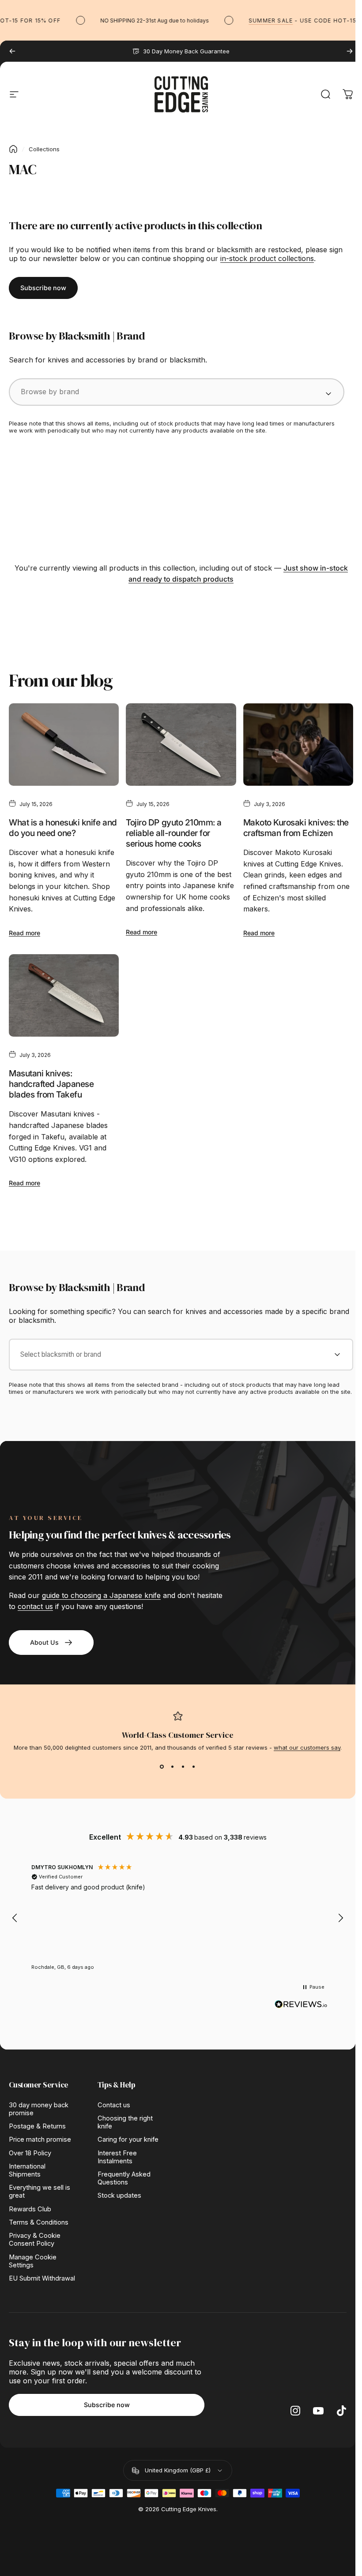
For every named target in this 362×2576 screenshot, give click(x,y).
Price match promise (40, 2139)
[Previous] (12, 51)
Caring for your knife (128, 2139)
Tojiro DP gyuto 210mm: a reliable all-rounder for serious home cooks (173, 833)
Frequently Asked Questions (124, 2178)
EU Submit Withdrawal (42, 2278)
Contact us (114, 2105)
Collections (44, 149)
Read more (25, 933)
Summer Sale (256, 21)
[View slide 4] (194, 1767)
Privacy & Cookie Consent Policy (35, 2240)
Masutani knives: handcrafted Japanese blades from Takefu (51, 1084)
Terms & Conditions (39, 2222)
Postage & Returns (37, 2126)
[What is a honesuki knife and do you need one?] (64, 745)
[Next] (350, 51)
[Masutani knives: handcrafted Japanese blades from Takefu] (64, 995)
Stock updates (119, 2195)
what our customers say (307, 1747)
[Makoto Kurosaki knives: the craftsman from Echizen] (298, 745)
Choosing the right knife (125, 2122)
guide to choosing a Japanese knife (101, 1595)
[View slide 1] (162, 1767)
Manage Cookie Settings (33, 2261)
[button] (15, 1918)
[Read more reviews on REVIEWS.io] (301, 2005)
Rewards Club (30, 2209)
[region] (178, 1918)
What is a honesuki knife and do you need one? (63, 828)
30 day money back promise (39, 2109)
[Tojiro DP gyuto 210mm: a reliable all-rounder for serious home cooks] (181, 745)
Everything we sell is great (40, 2191)
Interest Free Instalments (117, 2157)
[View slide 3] (183, 1767)
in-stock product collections (267, 258)
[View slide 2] (173, 1767)
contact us (35, 1606)
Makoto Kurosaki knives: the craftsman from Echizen (296, 828)
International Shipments (27, 2170)
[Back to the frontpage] (13, 149)
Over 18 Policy (30, 2153)
